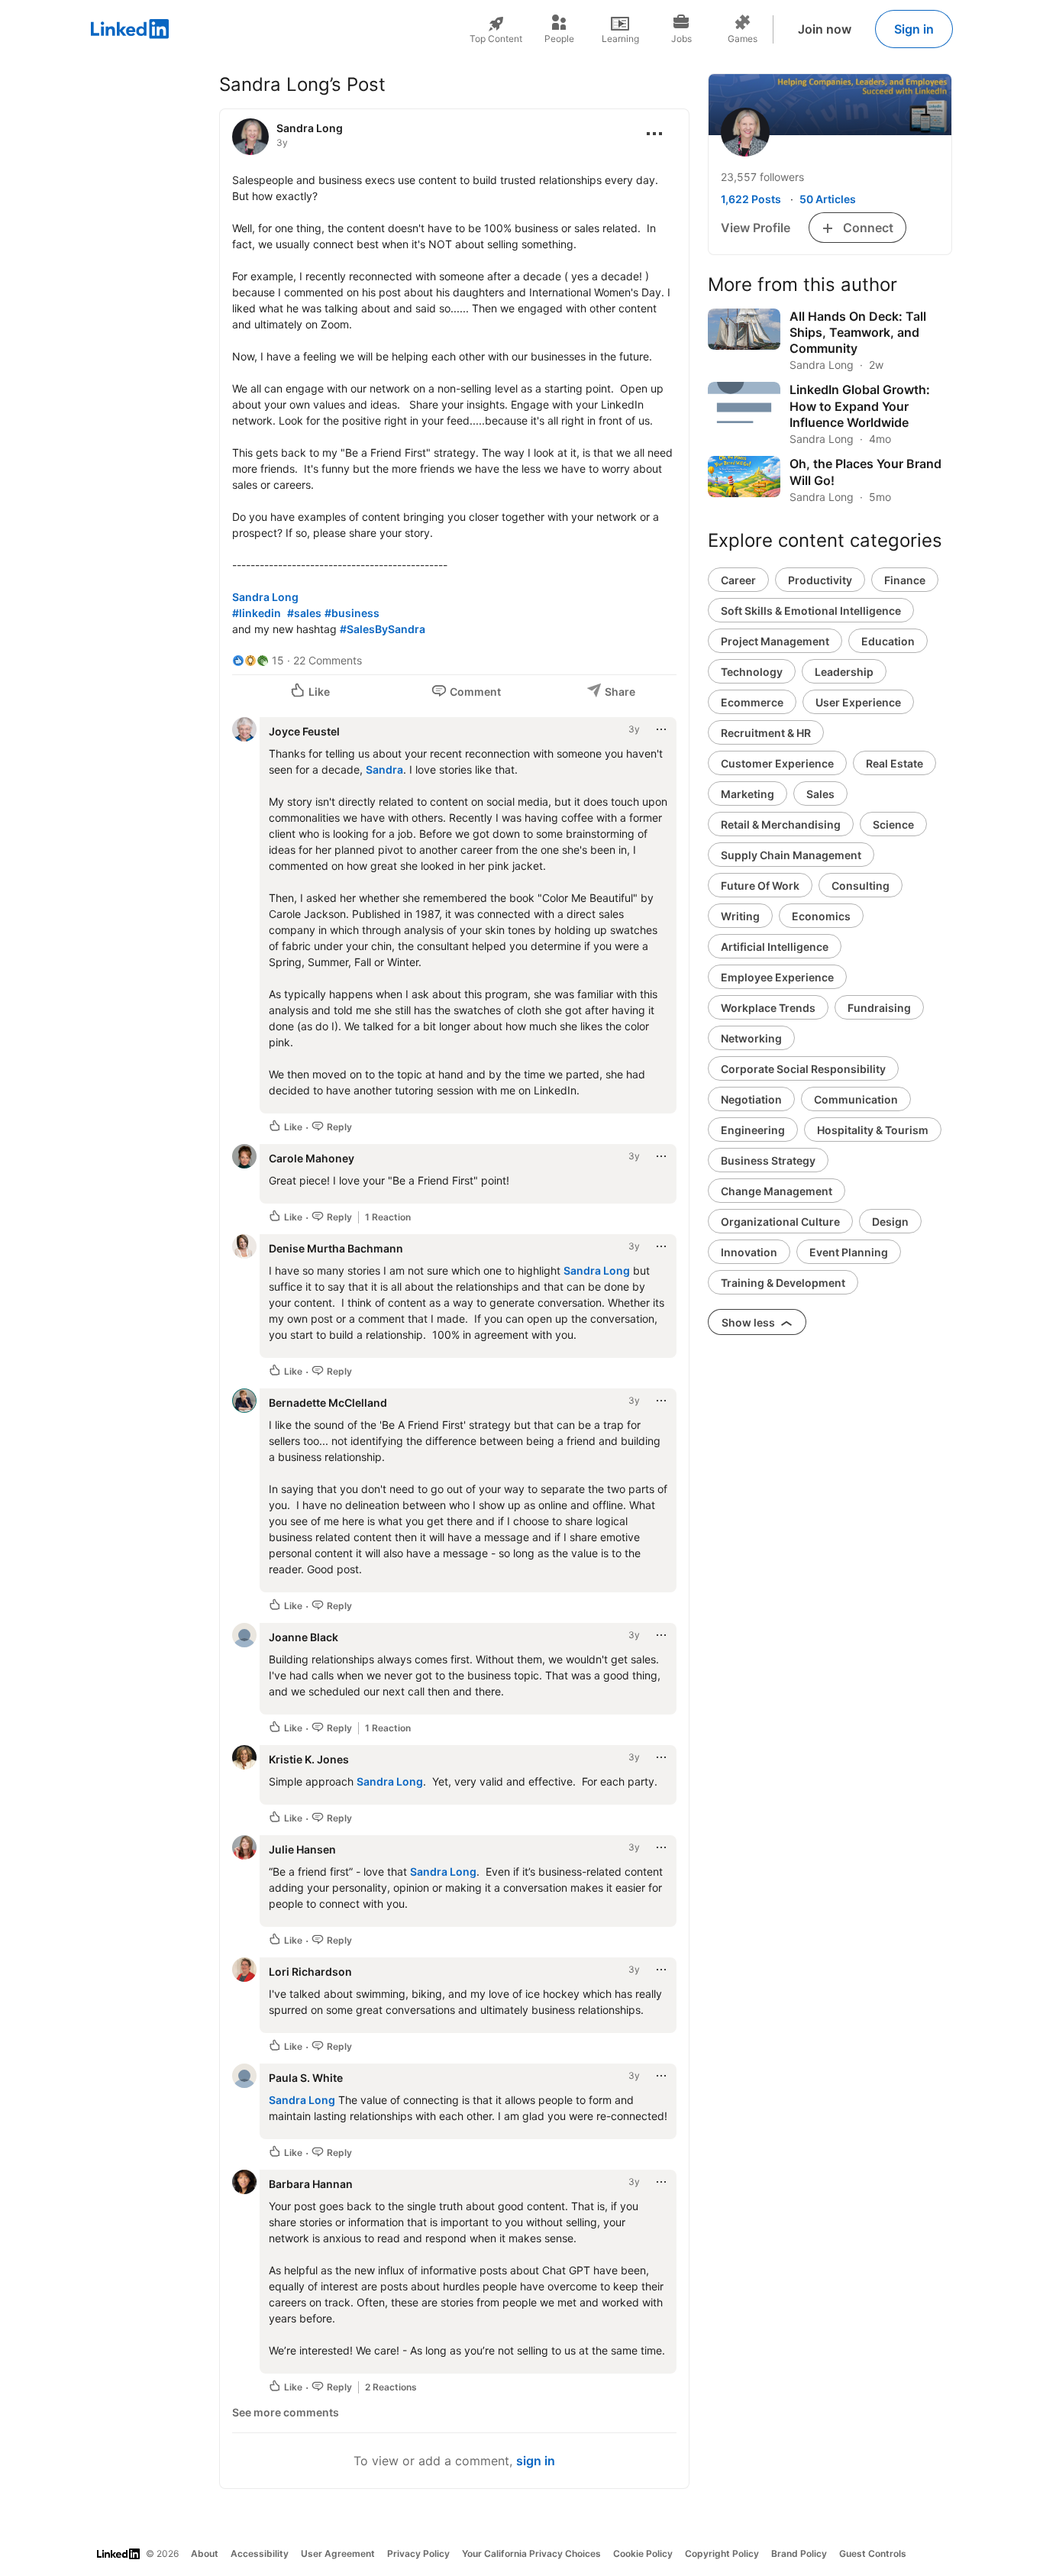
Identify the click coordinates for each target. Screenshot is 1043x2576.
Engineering (753, 1130)
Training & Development (783, 1283)
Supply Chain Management (791, 855)
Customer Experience (777, 763)
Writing (740, 916)
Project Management (775, 641)
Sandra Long (310, 128)
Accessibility (260, 2553)
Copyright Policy (722, 2553)
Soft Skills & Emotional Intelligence (811, 611)
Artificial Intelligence (775, 947)
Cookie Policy (643, 2553)
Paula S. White (306, 2078)
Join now (825, 29)
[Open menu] (654, 134)
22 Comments (328, 660)
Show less (749, 1322)
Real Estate (894, 763)
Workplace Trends (768, 1008)
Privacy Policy (418, 2553)
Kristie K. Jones (309, 1759)
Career (738, 580)
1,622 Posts (751, 199)
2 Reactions (391, 2387)
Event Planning (849, 1252)
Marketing (748, 794)
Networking (751, 1038)
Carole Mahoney (312, 1158)
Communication (856, 1099)
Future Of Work (760, 886)
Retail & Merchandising (781, 824)
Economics (821, 916)
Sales (820, 794)
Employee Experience (777, 977)
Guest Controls (873, 2553)
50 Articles (828, 199)
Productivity (820, 580)
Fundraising (879, 1008)
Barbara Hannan (311, 2184)
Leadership (844, 672)
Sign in (914, 29)
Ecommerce (752, 702)
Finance (905, 580)
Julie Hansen (302, 1849)
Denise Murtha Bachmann (336, 1248)
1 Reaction (388, 1217)
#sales (304, 613)
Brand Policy (799, 2553)
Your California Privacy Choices (531, 2553)
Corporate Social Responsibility (803, 1069)
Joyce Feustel (304, 731)
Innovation (749, 1252)
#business (352, 613)
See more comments (286, 2412)
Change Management (777, 1191)
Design (890, 1222)
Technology (752, 672)
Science (893, 824)
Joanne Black (304, 1637)
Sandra (384, 769)
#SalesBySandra (383, 629)
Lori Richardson (310, 1972)
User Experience (858, 702)
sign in (536, 2461)
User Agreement (338, 2553)
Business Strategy (768, 1160)
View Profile (756, 228)
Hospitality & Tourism (873, 1130)
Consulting (861, 886)
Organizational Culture (780, 1222)
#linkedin (257, 613)
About (205, 2553)
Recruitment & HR (766, 733)
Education (888, 641)
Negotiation (751, 1099)
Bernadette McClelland (328, 1403)
